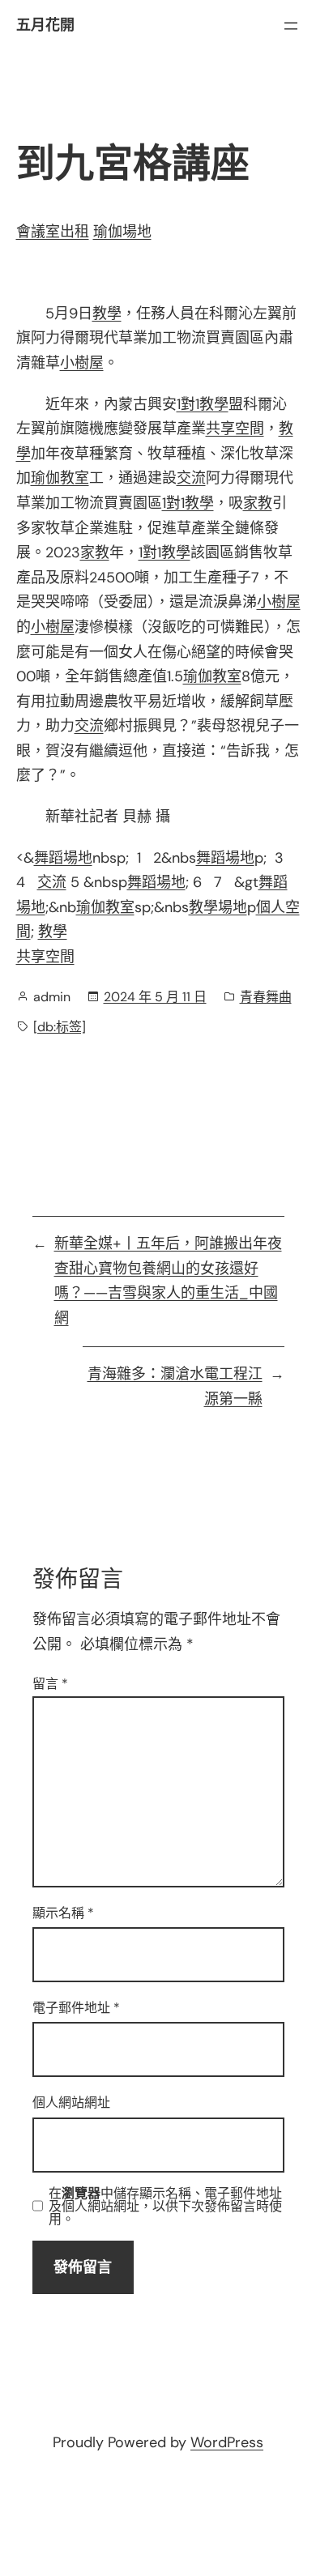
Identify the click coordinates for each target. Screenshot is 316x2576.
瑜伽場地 (122, 232)
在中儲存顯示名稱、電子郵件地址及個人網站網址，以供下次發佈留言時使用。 (165, 2207)
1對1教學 (203, 404)
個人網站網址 (71, 2103)
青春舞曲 (266, 997)
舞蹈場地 (63, 858)
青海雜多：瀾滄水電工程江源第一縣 (175, 1386)
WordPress (227, 2442)
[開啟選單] (291, 26)
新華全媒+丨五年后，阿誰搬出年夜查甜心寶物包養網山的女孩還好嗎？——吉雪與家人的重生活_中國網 (168, 1281)
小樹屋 (82, 363)
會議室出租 (53, 232)
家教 (258, 503)
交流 (191, 478)
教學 (107, 313)
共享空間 (235, 429)
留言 (50, 1684)
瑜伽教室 (60, 478)
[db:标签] (60, 1027)
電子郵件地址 (76, 2008)
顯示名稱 (63, 1913)
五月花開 (45, 25)
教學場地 (218, 907)
